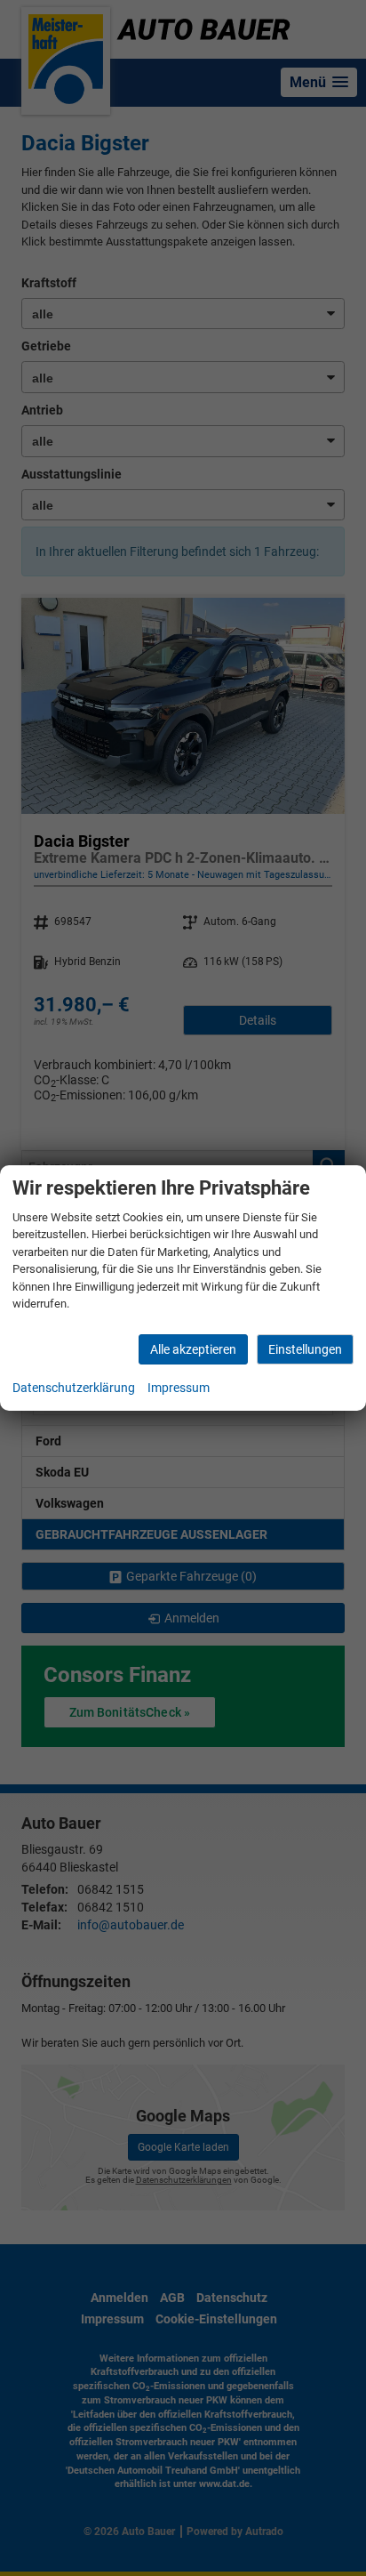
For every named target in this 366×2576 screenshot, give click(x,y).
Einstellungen (305, 1349)
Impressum (179, 1388)
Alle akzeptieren (193, 1349)
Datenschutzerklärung (74, 1388)
